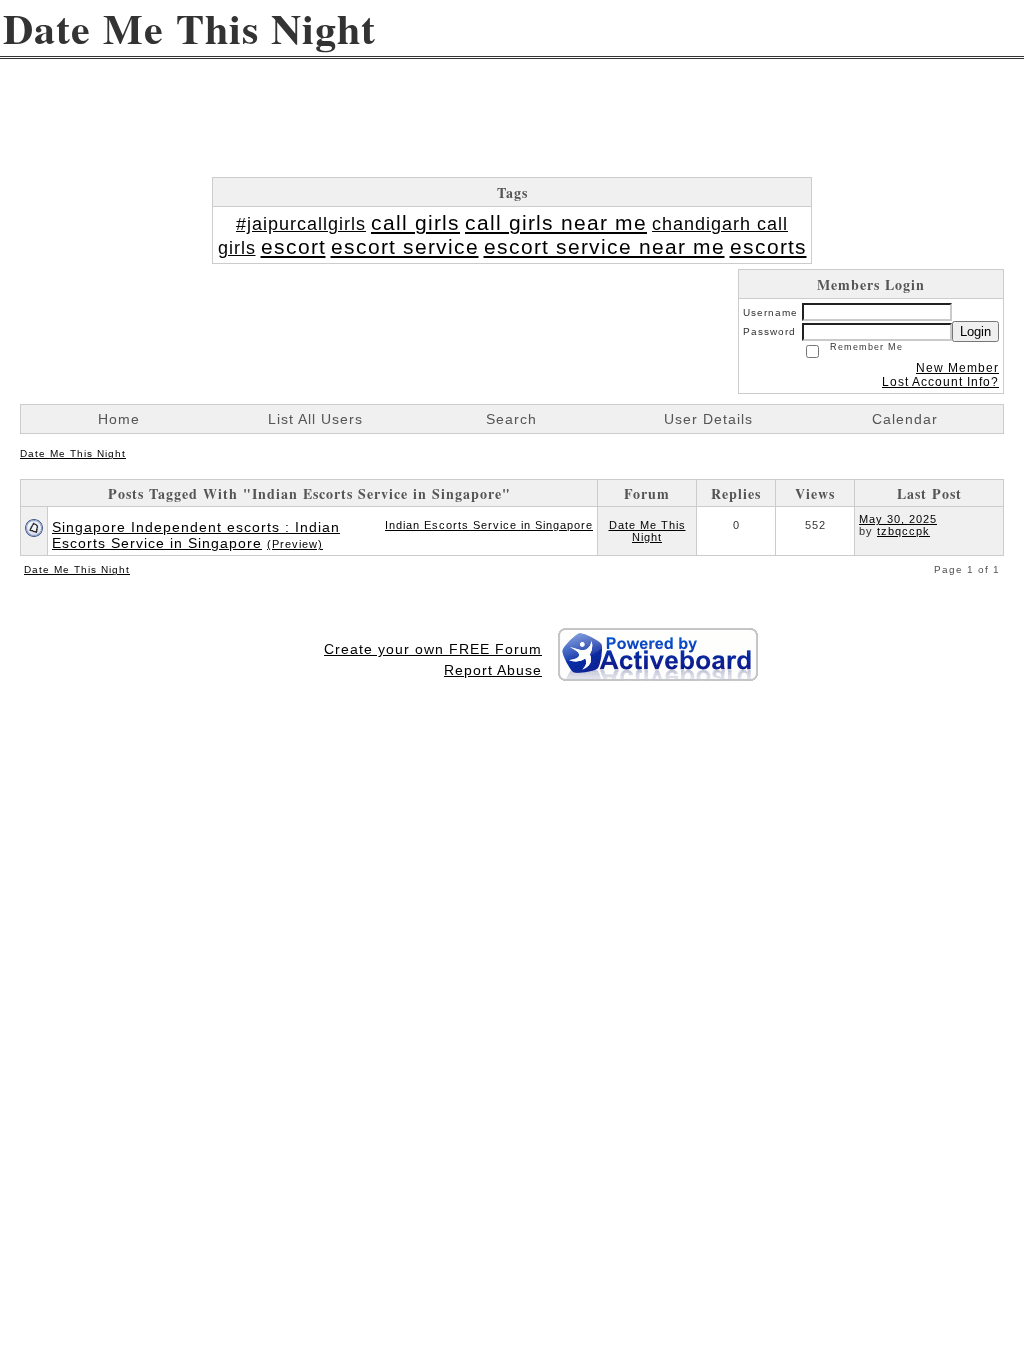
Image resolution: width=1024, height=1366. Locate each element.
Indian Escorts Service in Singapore (489, 525)
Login (975, 331)
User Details (708, 419)
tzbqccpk (903, 531)
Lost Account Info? (940, 382)
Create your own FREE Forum (433, 649)
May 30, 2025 (898, 519)
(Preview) (295, 544)
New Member (957, 368)
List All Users (315, 419)
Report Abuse (493, 670)
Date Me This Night (73, 453)
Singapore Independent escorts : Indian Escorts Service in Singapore (196, 535)
